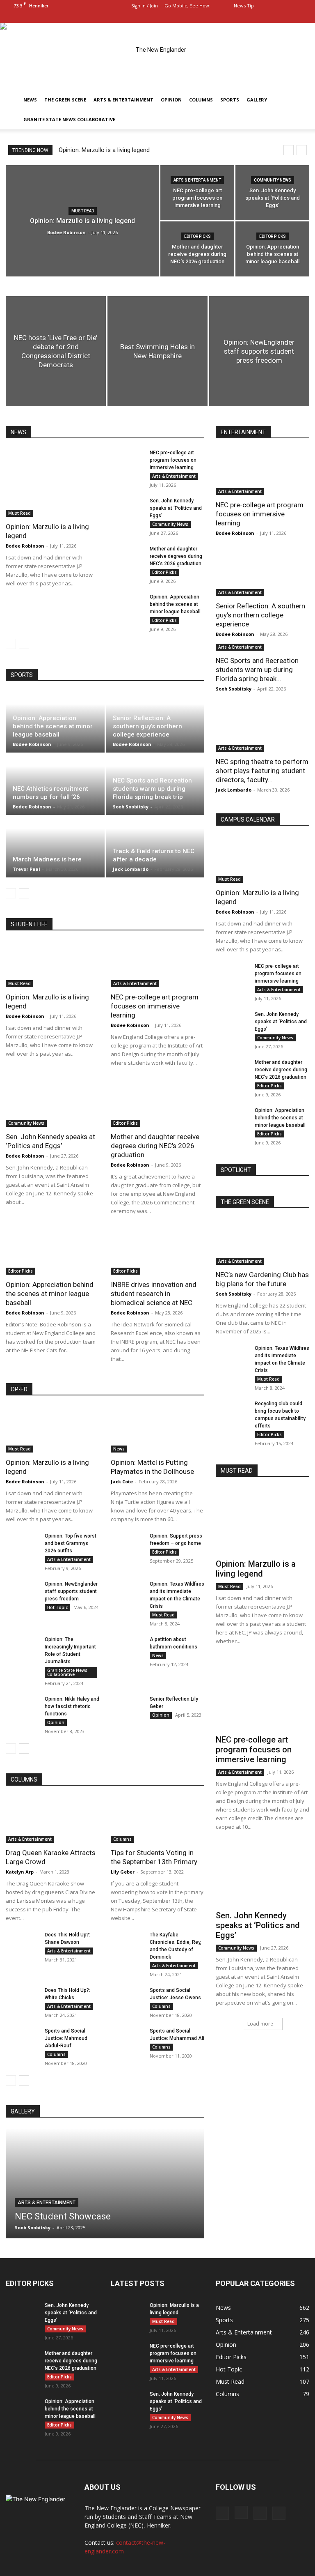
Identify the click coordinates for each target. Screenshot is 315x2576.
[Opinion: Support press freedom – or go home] (127, 1544)
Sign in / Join (145, 6)
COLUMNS (24, 1779)
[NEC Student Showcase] (105, 2183)
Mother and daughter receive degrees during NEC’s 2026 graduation (176, 556)
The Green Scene (65, 100)
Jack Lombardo (131, 869)
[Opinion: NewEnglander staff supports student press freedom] (259, 351)
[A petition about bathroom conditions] (127, 1647)
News (30, 100)
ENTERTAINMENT (243, 432)
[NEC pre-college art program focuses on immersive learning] (197, 193)
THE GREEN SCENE (245, 1202)
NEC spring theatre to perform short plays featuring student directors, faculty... (262, 771)
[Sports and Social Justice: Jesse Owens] (127, 1998)
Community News (273, 180)
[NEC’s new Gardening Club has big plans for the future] (262, 1242)
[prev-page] (11, 644)
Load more (260, 2024)
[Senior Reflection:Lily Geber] (127, 1707)
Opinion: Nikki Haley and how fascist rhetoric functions (72, 1706)
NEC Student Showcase (63, 2216)
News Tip (244, 6)
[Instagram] (276, 17)
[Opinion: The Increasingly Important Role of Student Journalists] (22, 1647)
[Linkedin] (290, 17)
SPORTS (22, 675)
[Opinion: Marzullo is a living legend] (52, 483)
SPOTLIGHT (236, 1170)
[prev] (289, 150)
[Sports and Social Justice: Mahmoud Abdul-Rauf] (22, 2039)
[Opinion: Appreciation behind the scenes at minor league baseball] (272, 249)
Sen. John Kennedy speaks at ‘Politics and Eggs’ (176, 508)
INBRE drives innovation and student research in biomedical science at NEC (154, 1294)
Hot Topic (57, 1607)
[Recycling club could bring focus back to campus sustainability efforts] (232, 1411)
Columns (201, 100)
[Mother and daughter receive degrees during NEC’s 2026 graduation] (197, 249)
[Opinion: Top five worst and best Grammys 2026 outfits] (22, 1544)
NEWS (18, 432)
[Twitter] (303, 17)
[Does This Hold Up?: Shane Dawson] (22, 1943)
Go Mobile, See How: (188, 6)
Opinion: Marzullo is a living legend (104, 150)
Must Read (83, 211)
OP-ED (19, 1389)
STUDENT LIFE (29, 924)
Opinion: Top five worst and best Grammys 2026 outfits (71, 1543)
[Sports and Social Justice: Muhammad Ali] (127, 2039)
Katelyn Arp (20, 1872)
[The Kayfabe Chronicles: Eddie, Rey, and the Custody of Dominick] (127, 1943)
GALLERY (23, 2111)
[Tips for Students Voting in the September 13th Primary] (157, 1820)
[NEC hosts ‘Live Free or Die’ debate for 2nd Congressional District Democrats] (56, 351)
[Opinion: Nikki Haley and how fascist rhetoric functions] (22, 1707)
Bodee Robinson (66, 232)
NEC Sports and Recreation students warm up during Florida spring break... (257, 670)
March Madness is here (47, 859)
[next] (302, 150)
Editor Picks (197, 236)
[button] (250, 17)
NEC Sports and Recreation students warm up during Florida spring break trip (152, 789)
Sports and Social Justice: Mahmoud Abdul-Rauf (66, 2038)
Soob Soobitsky (131, 807)
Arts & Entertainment (123, 100)
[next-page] (24, 644)
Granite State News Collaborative (69, 119)
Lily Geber (123, 1872)
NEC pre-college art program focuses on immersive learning (173, 460)
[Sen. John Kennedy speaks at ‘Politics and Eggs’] (272, 193)
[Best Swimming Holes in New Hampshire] (157, 351)
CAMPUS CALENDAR (248, 820)
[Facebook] (262, 17)
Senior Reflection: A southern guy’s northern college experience (147, 726)
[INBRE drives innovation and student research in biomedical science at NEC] (157, 1252)
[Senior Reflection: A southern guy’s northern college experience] (262, 573)
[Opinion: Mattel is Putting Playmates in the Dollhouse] (157, 1429)
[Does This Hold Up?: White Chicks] (22, 1998)
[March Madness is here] (55, 847)
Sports (230, 100)
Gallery (257, 100)
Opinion (171, 100)
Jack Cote (122, 1481)
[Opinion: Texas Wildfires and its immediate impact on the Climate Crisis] (127, 1592)
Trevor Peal (26, 869)
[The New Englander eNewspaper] (157, 56)
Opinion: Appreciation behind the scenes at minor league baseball (175, 604)
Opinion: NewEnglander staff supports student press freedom (71, 1591)
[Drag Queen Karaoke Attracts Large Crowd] (52, 1820)
